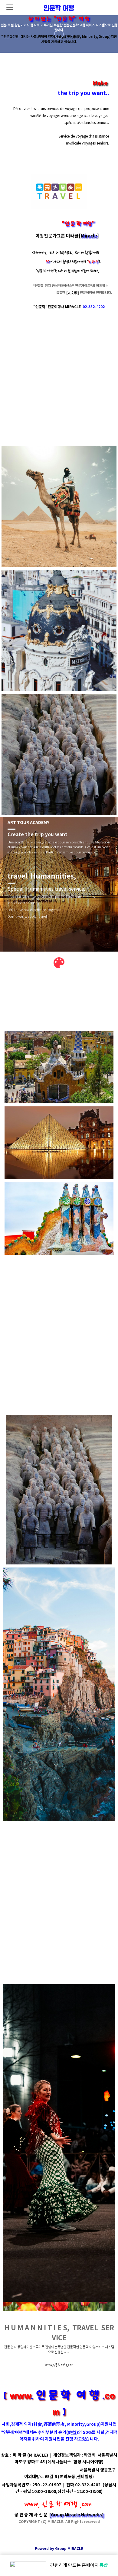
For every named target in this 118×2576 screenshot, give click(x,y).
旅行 (38, 1882)
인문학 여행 (59, 7)
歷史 (106, 1882)
